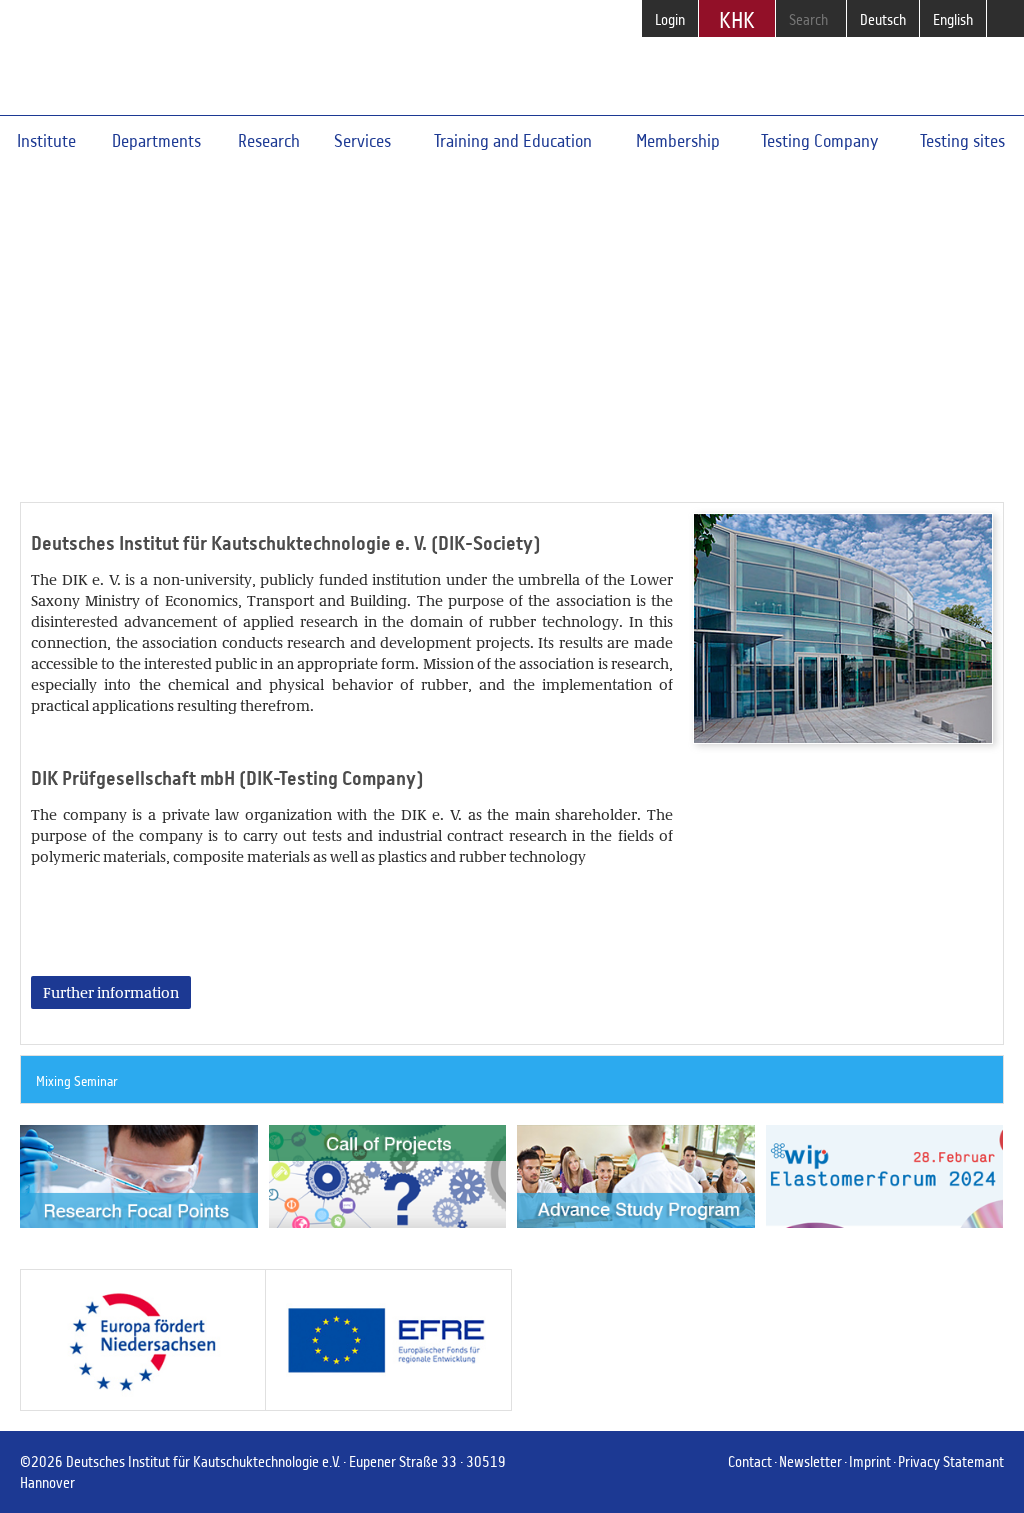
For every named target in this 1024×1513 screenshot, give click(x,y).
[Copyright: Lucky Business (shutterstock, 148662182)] (634, 1177)
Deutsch (883, 19)
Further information (145, 324)
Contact (750, 1461)
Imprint (870, 1461)
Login (670, 19)
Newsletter (810, 1461)
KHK (737, 20)
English (953, 19)
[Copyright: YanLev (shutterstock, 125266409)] (137, 1177)
